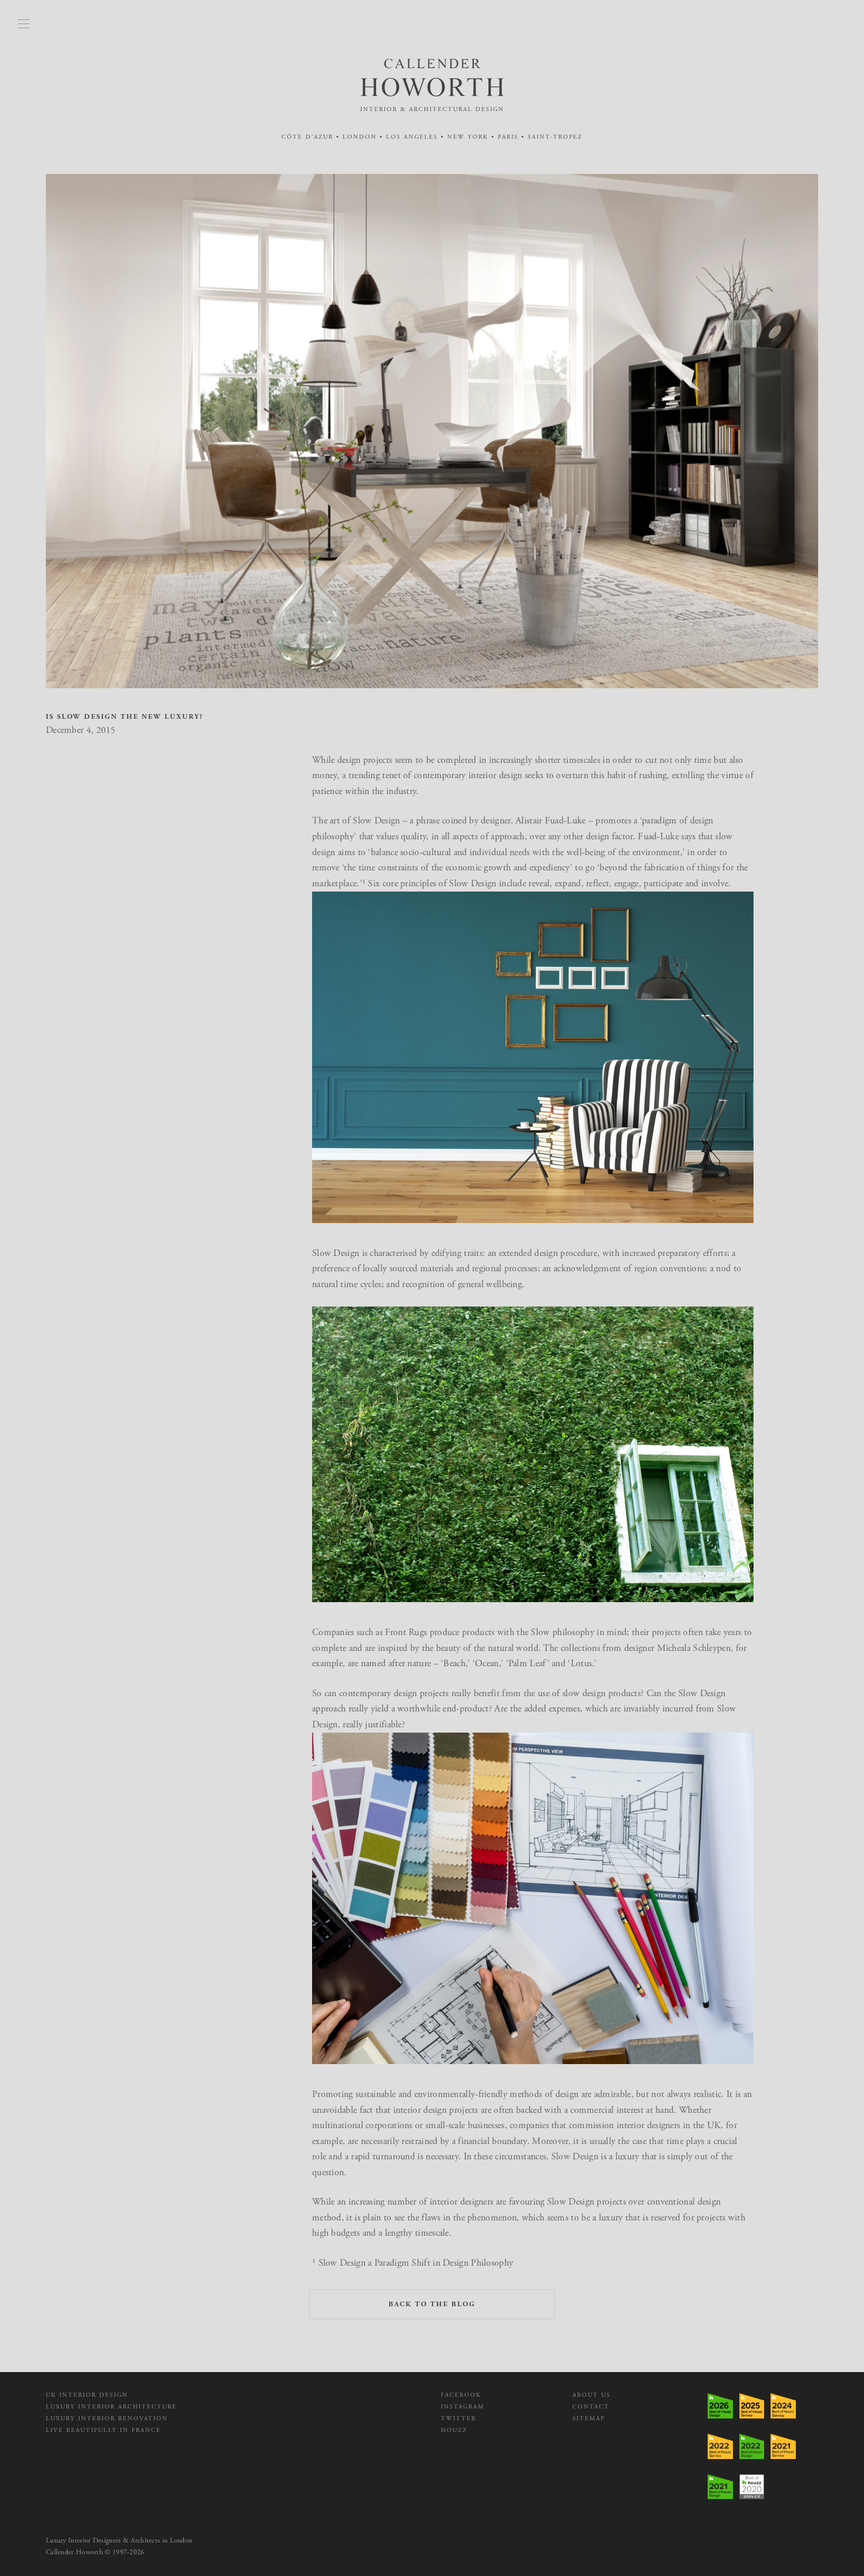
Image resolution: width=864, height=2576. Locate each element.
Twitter (458, 2419)
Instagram (463, 2407)
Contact (591, 2407)
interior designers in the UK (669, 2126)
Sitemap (589, 2419)
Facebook (461, 2395)
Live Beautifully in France (103, 2431)
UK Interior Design (87, 2395)
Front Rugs (406, 1632)
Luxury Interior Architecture (111, 2407)
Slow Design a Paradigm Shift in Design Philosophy (416, 2263)
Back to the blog (432, 2304)
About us (592, 2395)
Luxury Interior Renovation (107, 2419)
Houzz (454, 2431)
